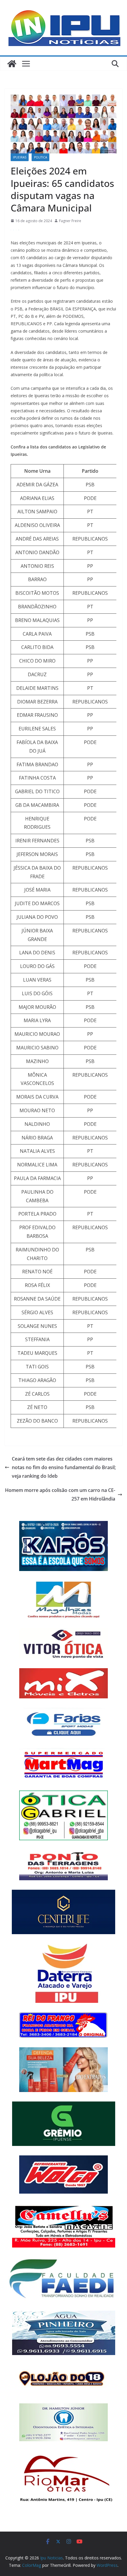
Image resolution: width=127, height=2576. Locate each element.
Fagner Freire (70, 221)
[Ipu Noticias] (12, 64)
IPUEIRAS (20, 157)
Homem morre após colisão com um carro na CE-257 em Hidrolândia (60, 1494)
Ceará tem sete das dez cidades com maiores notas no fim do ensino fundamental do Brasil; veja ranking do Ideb (64, 1467)
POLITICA (40, 157)
